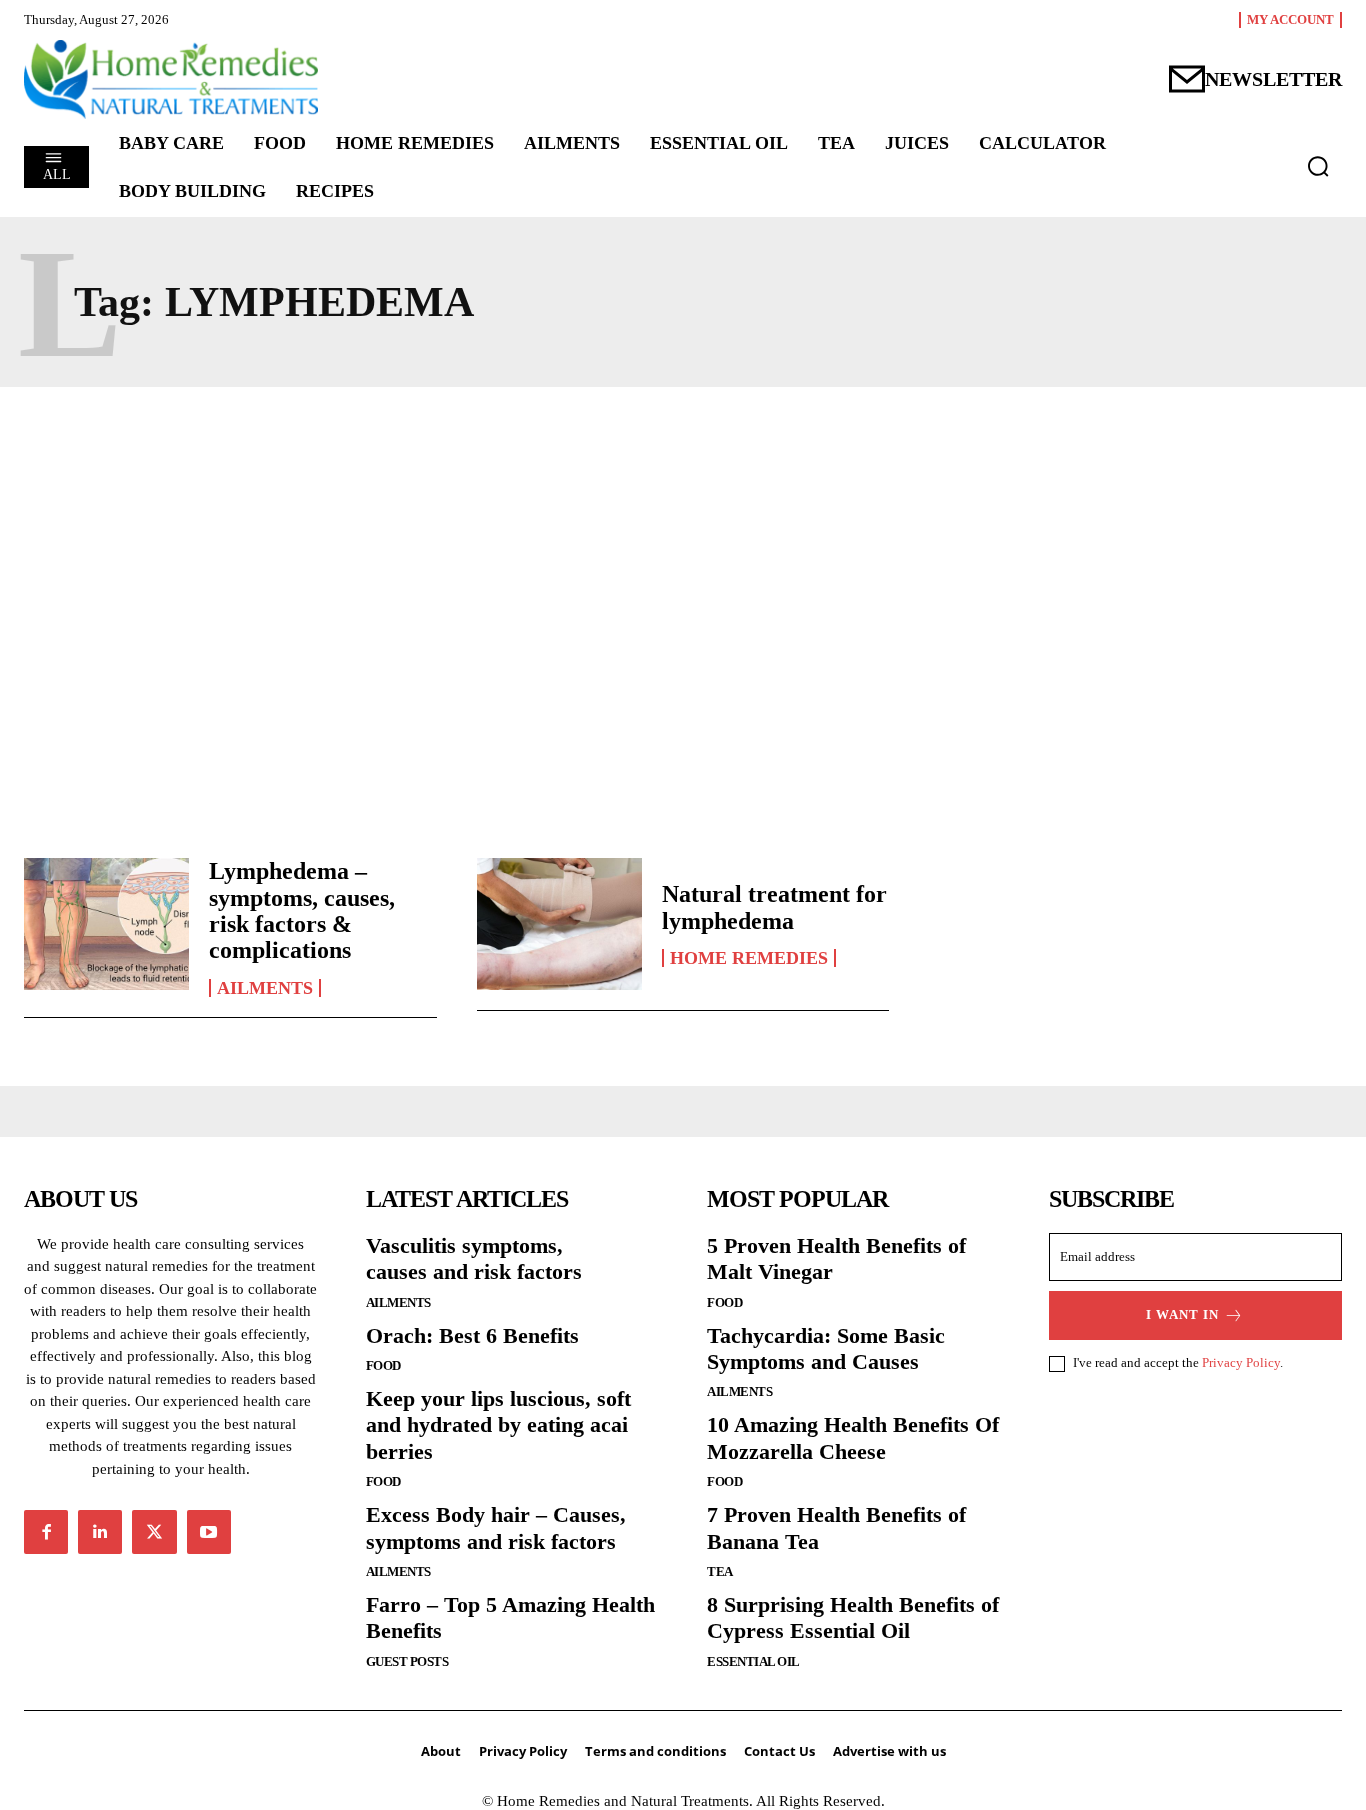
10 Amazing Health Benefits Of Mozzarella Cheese (853, 1437)
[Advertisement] (683, 597)
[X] (154, 1532)
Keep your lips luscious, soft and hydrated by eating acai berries (498, 1425)
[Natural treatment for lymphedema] (559, 924)
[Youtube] (209, 1532)
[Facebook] (46, 1532)
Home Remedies (749, 958)
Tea (720, 1571)
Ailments (265, 988)
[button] (1318, 166)
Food (383, 1365)
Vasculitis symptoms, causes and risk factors (474, 1258)
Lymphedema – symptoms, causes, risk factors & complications (302, 910)
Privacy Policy (1241, 1362)
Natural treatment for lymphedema (774, 907)
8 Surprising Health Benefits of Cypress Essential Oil (853, 1617)
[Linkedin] (100, 1532)
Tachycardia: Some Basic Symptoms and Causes (826, 1348)
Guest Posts (407, 1661)
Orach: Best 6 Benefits (472, 1335)
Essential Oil (753, 1661)
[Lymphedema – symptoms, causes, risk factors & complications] (106, 924)
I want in (1182, 1314)
